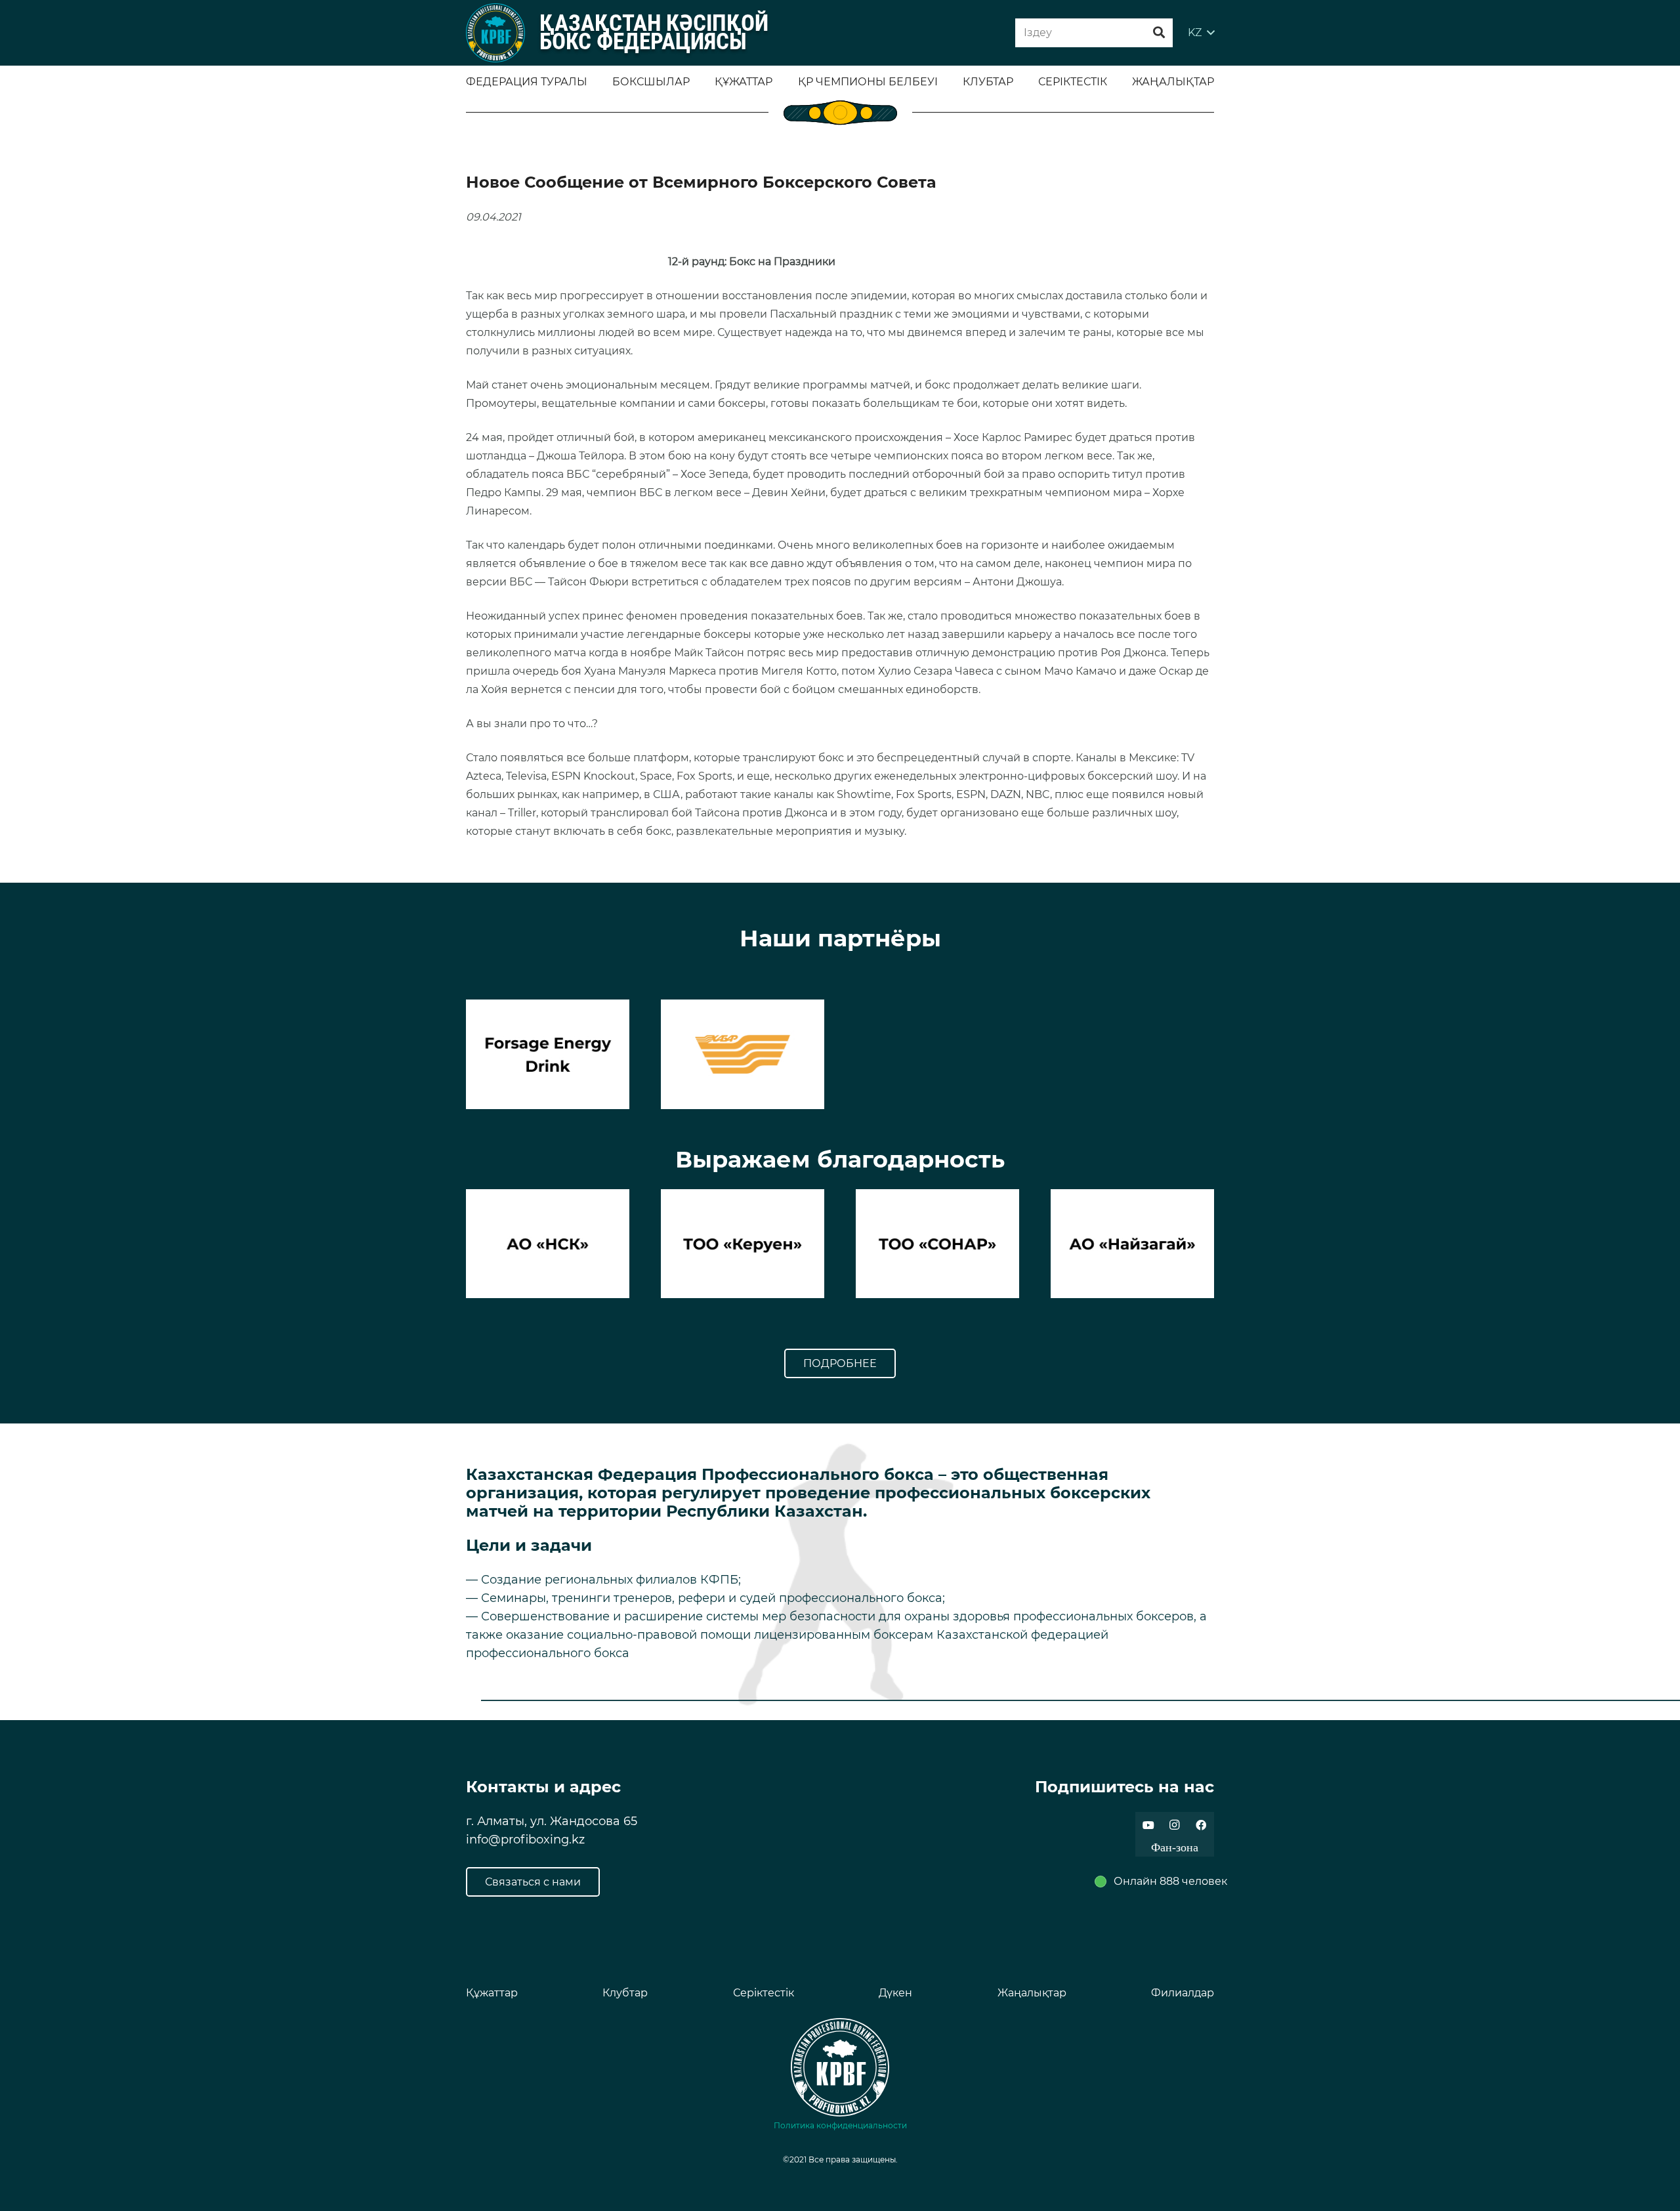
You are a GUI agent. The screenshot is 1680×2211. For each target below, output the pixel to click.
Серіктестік (764, 1993)
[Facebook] (1201, 1825)
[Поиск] (1159, 33)
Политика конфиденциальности (840, 2125)
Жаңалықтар (1032, 1993)
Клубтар (625, 1993)
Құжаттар (492, 1993)
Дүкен (895, 1993)
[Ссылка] (495, 33)
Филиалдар (1183, 1993)
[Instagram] (1175, 1825)
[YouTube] (1148, 1825)
